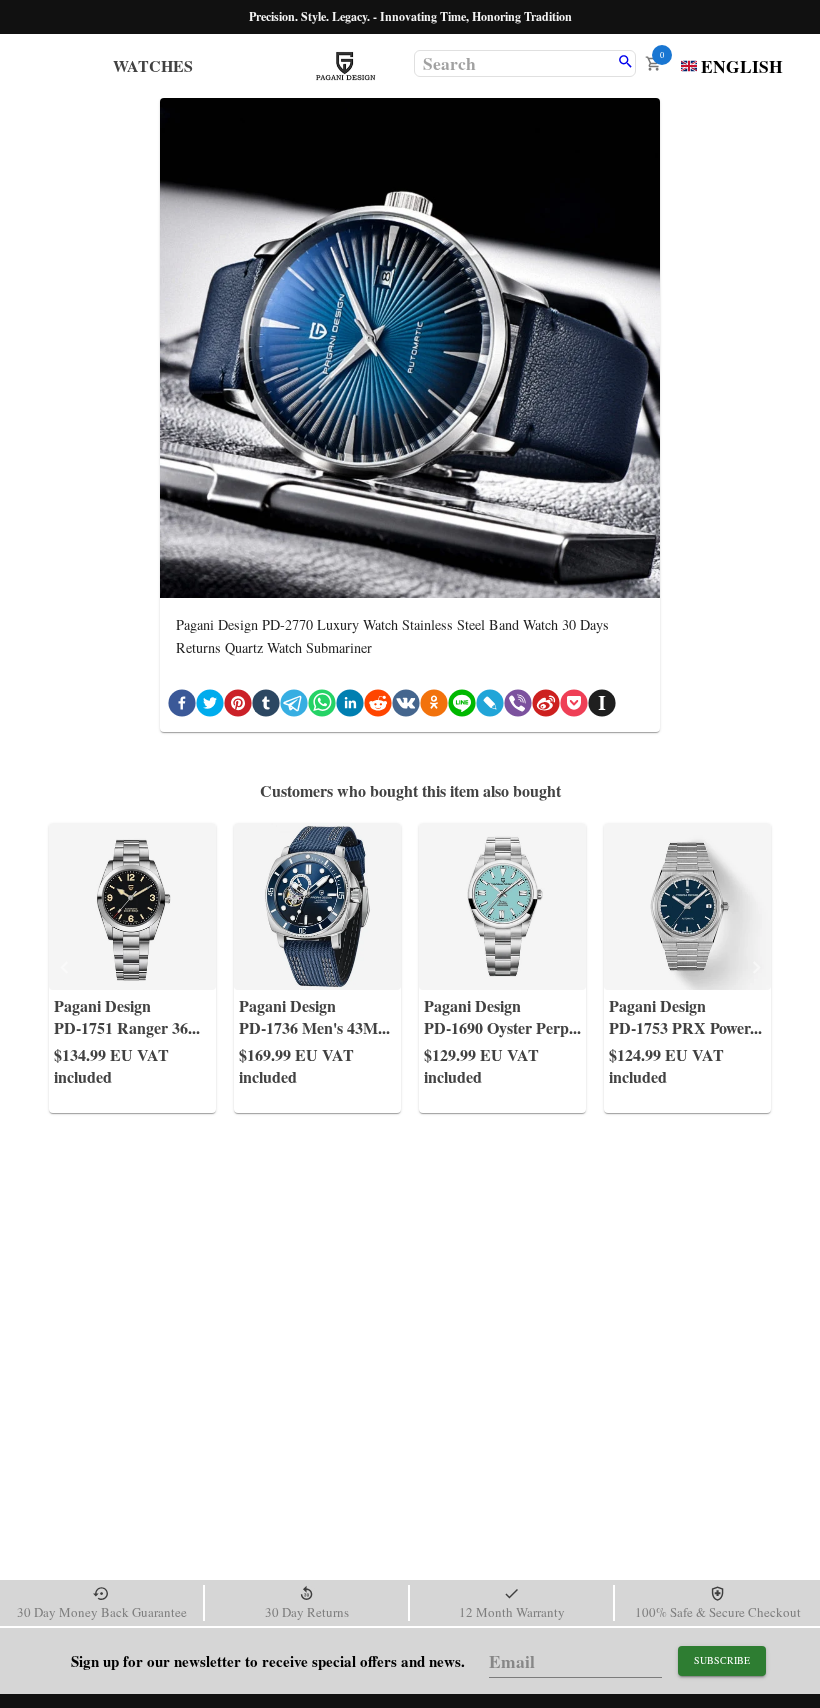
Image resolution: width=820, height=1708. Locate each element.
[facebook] (182, 706)
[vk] (406, 706)
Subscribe (722, 1660)
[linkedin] (350, 706)
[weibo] (546, 706)
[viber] (518, 706)
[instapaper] (602, 706)
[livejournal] (490, 706)
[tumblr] (266, 706)
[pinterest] (238, 706)
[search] (625, 63)
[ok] (434, 706)
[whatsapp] (322, 706)
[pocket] (574, 706)
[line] (462, 706)
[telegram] (294, 706)
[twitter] (210, 706)
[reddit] (378, 706)
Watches (153, 65)
